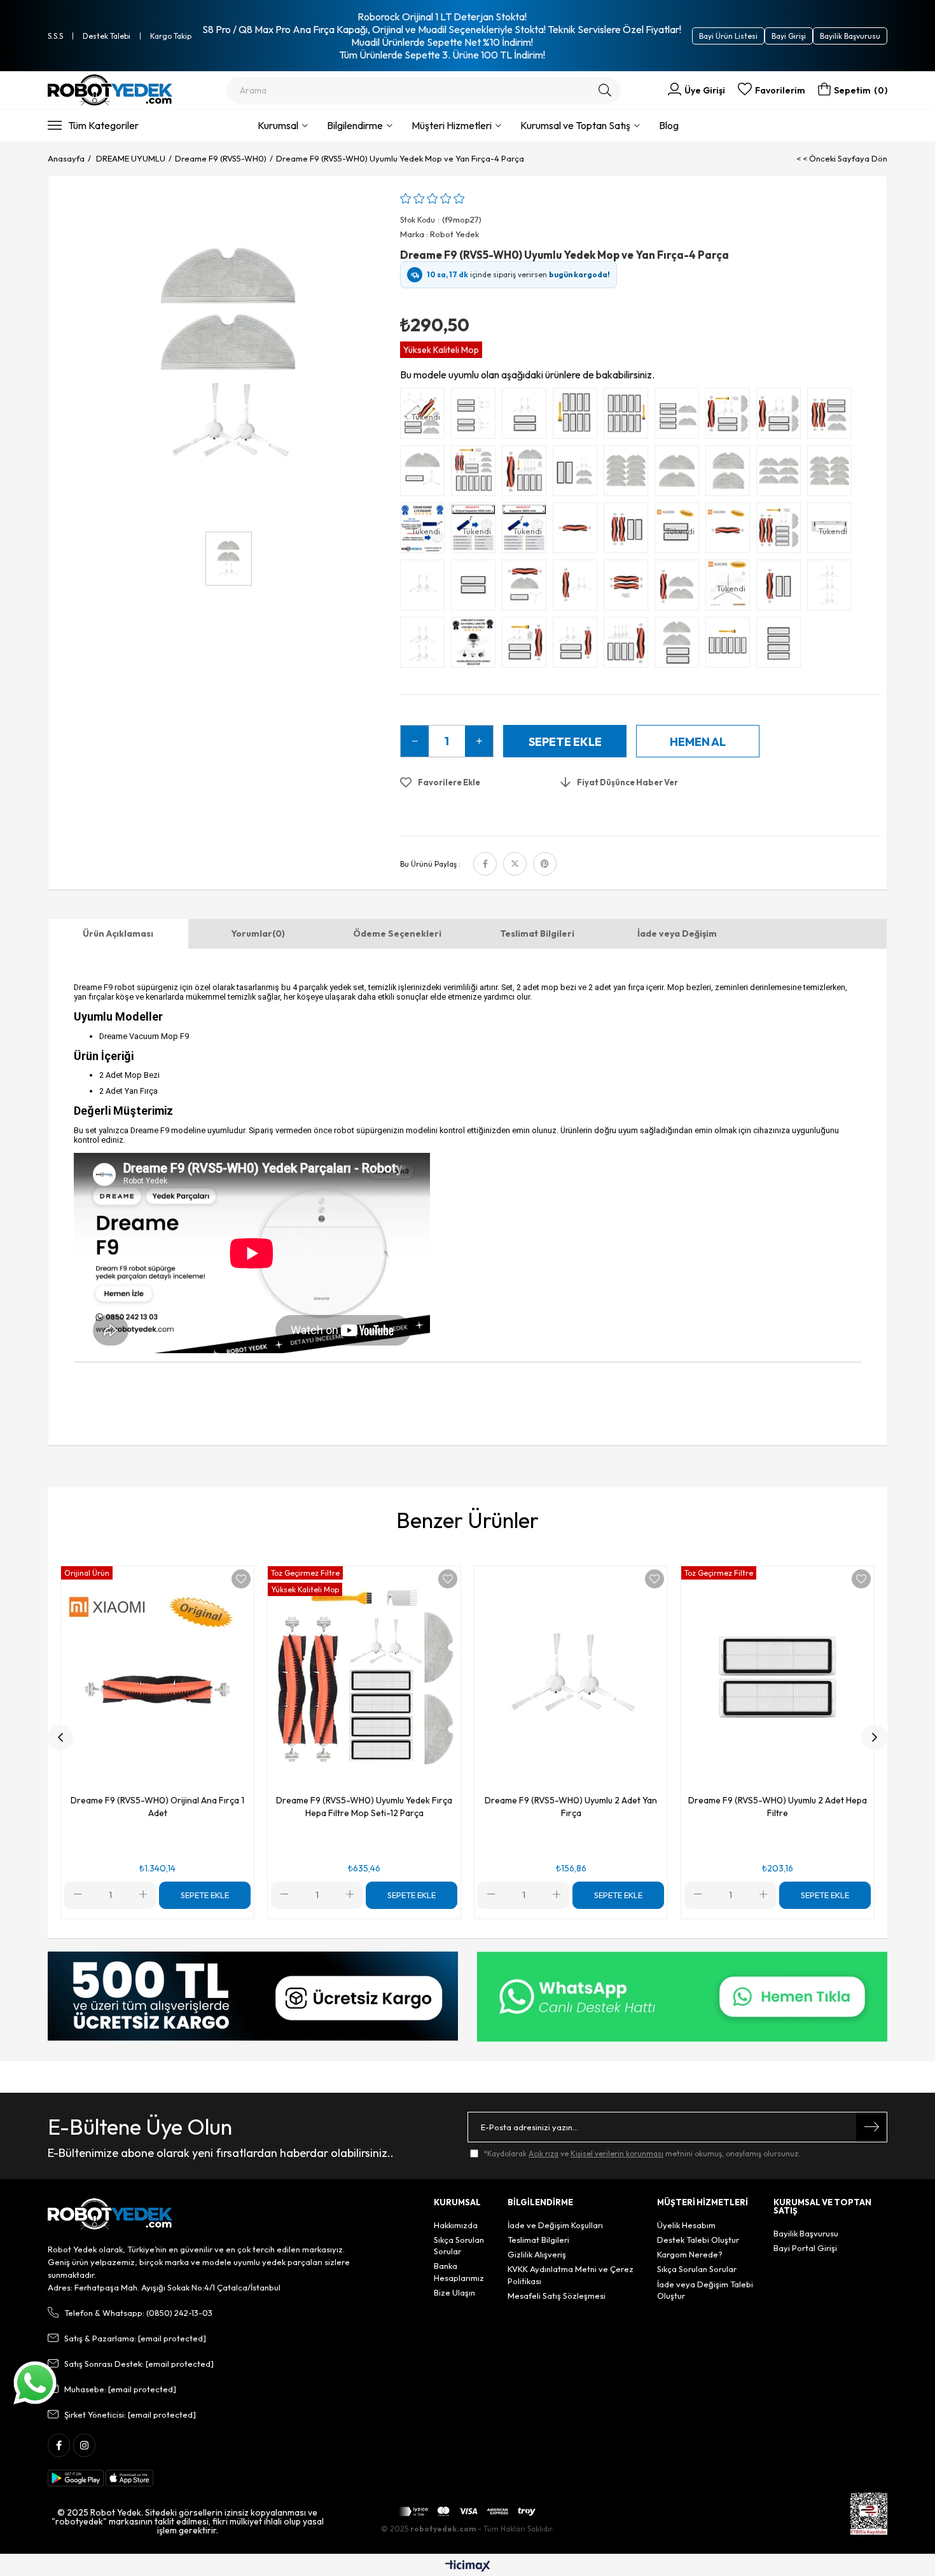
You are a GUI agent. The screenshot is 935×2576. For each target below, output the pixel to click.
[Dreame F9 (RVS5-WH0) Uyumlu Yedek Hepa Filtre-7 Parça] (731, 645)
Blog (669, 125)
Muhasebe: (120, 2389)
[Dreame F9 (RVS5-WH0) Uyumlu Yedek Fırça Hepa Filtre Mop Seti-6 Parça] (833, 417)
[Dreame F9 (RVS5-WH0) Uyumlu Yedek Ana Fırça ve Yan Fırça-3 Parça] (578, 588)
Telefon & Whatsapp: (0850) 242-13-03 (138, 2313)
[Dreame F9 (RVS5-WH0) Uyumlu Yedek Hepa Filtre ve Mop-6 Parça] (680, 417)
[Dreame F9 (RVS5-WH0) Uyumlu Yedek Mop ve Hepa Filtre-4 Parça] (680, 645)
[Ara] (605, 90)
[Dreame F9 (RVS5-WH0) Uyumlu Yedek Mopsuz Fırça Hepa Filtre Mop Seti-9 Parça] (629, 645)
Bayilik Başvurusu (850, 36)
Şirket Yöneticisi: (130, 2414)
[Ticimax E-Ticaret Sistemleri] (468, 2566)
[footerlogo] (110, 2214)
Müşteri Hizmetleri (452, 125)
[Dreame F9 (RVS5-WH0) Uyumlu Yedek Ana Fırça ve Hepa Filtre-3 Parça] (782, 588)
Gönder (871, 2127)
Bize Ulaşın (454, 2292)
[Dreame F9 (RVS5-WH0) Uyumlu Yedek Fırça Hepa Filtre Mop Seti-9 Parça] (731, 417)
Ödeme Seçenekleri (397, 933)
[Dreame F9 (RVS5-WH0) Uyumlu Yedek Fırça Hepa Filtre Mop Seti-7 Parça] (782, 417)
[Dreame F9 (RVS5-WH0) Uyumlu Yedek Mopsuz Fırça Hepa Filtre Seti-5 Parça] (578, 645)
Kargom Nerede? (690, 2254)
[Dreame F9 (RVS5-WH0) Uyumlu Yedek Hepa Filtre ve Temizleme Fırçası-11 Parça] (629, 417)
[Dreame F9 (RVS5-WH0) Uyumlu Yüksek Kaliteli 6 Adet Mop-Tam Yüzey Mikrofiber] (782, 474)
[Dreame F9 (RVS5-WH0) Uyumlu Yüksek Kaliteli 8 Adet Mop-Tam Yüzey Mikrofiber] (833, 474)
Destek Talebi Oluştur (698, 2240)
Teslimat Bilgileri (537, 933)
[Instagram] (84, 2445)
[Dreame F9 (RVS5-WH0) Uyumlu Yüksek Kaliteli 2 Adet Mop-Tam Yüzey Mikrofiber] (680, 474)
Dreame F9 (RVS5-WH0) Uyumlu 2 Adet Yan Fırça (571, 1807)
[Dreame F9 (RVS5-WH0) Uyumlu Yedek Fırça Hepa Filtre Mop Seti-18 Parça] (476, 474)
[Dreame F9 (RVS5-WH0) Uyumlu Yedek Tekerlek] (476, 645)
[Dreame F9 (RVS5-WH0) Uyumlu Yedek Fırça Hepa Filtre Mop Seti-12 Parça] (527, 474)
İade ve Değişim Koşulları (555, 2225)
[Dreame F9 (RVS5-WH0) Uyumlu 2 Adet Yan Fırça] (426, 588)
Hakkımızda (456, 2225)
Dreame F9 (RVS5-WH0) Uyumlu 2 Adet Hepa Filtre (778, 1807)
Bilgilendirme (355, 125)
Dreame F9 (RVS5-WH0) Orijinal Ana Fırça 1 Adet (157, 1807)
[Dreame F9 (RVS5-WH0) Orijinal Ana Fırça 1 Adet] (731, 531)
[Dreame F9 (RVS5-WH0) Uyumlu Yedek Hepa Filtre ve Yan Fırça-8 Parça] (476, 417)
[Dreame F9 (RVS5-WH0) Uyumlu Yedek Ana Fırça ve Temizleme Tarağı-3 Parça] (629, 588)
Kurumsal (278, 125)
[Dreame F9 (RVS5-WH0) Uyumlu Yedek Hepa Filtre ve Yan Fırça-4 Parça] (527, 417)
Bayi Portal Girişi (805, 2248)
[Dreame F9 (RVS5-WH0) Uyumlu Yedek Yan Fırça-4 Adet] (426, 645)
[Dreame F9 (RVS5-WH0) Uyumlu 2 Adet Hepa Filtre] (476, 588)
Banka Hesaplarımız (459, 2271)
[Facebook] (59, 2445)
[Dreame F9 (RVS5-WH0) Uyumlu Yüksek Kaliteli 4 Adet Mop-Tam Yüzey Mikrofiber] (731, 474)
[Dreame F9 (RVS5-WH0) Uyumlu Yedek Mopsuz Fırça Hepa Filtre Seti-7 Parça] (527, 645)
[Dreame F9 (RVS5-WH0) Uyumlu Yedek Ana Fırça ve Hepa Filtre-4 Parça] (629, 531)
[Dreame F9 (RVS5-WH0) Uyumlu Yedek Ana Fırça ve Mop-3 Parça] (680, 588)
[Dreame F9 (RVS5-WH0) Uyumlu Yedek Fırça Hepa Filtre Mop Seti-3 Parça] (426, 474)
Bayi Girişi (789, 36)
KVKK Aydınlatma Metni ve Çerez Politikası (571, 2275)
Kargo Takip (171, 36)
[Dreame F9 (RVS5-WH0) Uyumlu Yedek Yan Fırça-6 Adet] (833, 588)
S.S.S (55, 36)
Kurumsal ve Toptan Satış (575, 125)
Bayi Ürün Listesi (728, 36)
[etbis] (869, 2514)
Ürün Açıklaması (118, 933)
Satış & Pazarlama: (135, 2338)
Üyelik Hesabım (686, 2225)
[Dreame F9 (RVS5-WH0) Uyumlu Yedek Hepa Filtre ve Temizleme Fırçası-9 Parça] (578, 417)
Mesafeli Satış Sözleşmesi (557, 2296)
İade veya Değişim (677, 933)
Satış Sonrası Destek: (139, 2364)
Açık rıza (544, 2153)
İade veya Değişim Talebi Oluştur (705, 2290)
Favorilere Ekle (241, 1579)
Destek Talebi (107, 36)
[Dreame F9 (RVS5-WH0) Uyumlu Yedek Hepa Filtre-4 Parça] (782, 645)
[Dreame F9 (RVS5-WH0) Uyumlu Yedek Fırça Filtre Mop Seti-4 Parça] (527, 588)
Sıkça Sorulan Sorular (459, 2245)
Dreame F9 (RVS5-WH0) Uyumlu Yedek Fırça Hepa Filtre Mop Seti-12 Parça (364, 1807)
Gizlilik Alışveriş (537, 2254)
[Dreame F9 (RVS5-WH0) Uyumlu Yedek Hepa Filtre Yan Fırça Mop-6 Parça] (578, 474)
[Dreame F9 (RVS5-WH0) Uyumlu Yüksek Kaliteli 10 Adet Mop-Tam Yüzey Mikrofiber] (629, 474)
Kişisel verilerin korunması (617, 2153)
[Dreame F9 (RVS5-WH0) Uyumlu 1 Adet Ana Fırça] (578, 531)
